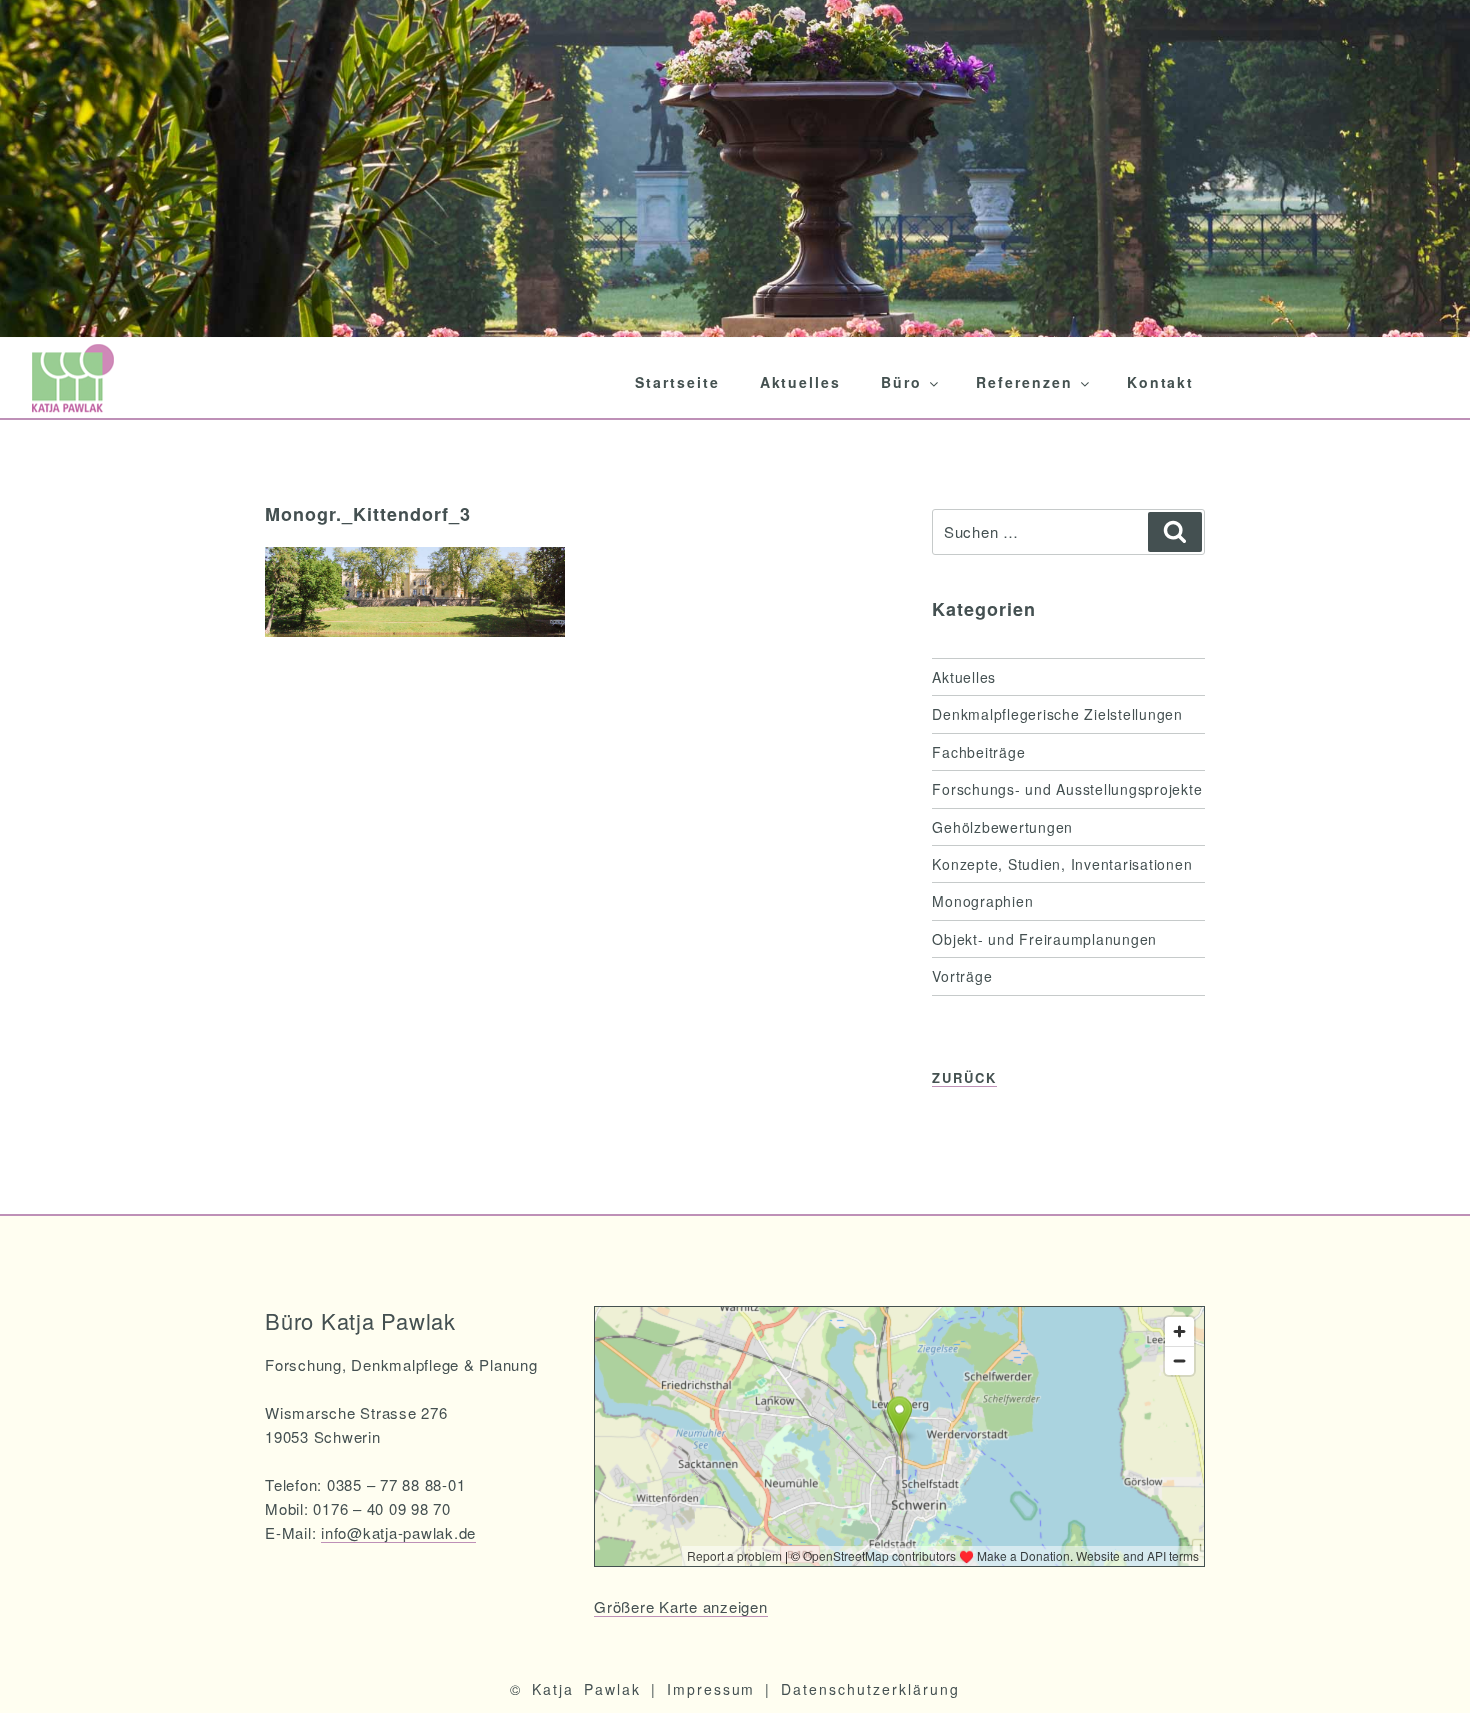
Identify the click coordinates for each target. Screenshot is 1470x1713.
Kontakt (1161, 382)
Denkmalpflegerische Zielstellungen (1057, 714)
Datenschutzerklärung (870, 1689)
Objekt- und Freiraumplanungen (1044, 939)
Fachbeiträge (978, 752)
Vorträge (962, 976)
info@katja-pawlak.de (398, 1532)
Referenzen (1024, 382)
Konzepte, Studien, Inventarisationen (1062, 864)
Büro (901, 382)
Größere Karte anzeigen (681, 1606)
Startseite (677, 382)
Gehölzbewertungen (1002, 827)
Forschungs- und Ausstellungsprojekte (1067, 789)
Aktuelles (801, 382)
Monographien (982, 901)
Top (1422, 1665)
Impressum (711, 1689)
